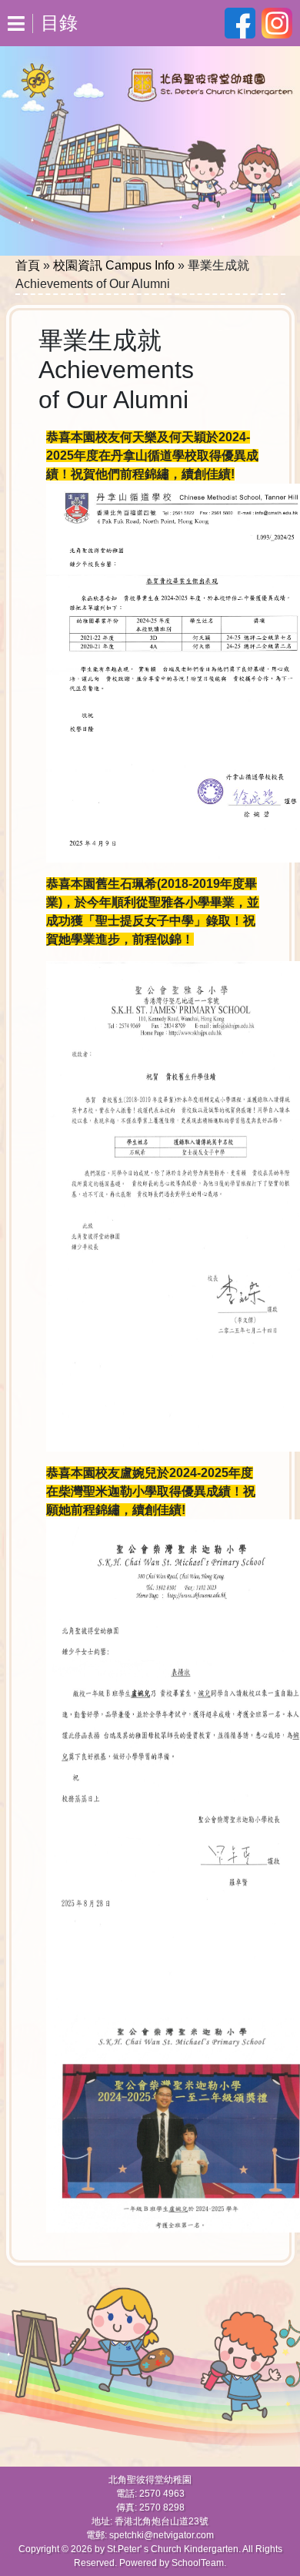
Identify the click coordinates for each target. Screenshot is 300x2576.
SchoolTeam (198, 2563)
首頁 (28, 265)
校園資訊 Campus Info (114, 265)
